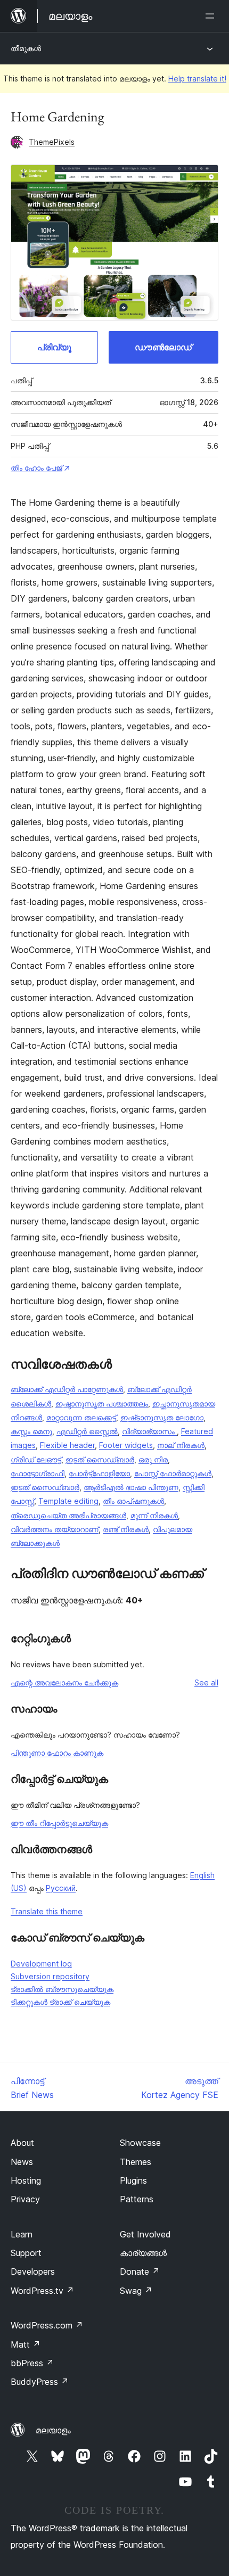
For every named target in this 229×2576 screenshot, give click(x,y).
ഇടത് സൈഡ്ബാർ (100, 1459)
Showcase (140, 2143)
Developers (33, 2272)
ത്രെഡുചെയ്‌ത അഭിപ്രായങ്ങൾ (68, 1515)
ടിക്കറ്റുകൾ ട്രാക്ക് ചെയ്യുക (60, 2002)
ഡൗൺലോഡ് (163, 347)
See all (206, 1682)
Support (26, 2253)
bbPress (32, 2363)
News (22, 2162)
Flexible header (67, 1445)
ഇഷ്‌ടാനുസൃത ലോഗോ (162, 1417)
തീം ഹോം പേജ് (36, 468)
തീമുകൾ (26, 48)
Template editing (68, 1501)
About (22, 2143)
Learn (22, 2234)
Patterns (137, 2199)
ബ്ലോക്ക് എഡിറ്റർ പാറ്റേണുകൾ (67, 1389)
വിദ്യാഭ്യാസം (149, 1431)
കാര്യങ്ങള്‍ (143, 2253)
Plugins (133, 2180)
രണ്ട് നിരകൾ (126, 1529)
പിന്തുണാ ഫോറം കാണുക (57, 1753)
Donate (140, 2272)
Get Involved (145, 2234)
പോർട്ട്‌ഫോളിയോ (99, 1473)
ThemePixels (52, 142)
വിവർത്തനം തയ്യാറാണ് (55, 1529)
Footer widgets (126, 1445)
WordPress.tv (42, 2291)
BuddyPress (40, 2382)
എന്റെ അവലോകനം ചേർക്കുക (64, 1682)
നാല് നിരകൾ (181, 1445)
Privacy (25, 2199)
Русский (61, 1888)
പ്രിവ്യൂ (54, 347)
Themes (136, 2162)
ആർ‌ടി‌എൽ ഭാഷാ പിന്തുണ (131, 1487)
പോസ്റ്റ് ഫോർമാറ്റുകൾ (173, 1473)
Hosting (26, 2180)
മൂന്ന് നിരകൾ (154, 1515)
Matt (26, 2344)
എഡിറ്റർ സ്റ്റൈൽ (87, 1431)
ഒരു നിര (153, 1459)
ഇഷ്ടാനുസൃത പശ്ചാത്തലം (102, 1404)
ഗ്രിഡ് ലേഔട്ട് (36, 1459)
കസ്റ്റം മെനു (31, 1431)
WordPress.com (47, 2325)
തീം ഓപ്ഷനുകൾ (133, 1501)
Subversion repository (50, 1976)
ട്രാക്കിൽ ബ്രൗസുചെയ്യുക (62, 1989)
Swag (136, 2291)
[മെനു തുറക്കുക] (212, 16)
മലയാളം (53, 2430)
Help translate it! (197, 79)
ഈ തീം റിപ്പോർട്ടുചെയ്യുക (59, 1823)
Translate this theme (47, 1911)
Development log (41, 1964)
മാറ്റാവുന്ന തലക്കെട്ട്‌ (81, 1417)
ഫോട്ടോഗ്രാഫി (38, 1473)
